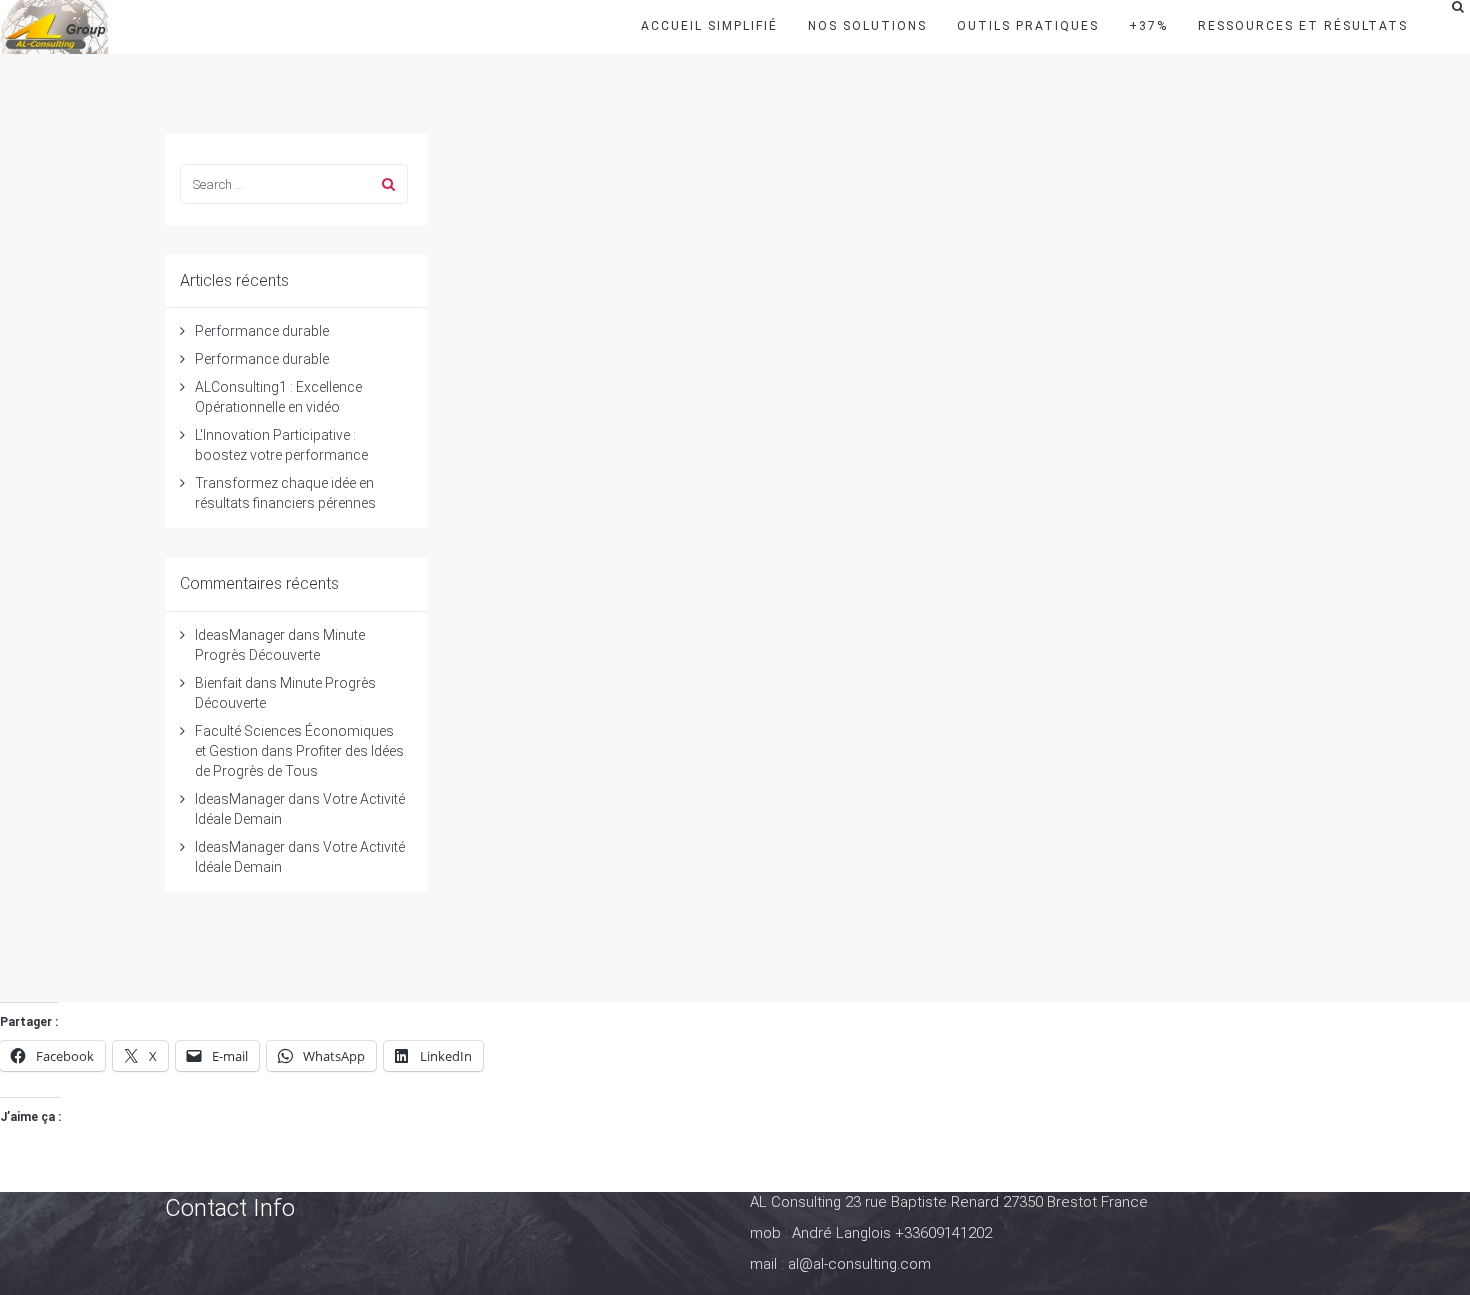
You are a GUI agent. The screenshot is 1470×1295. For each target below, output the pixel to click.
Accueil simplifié (709, 26)
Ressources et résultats (1303, 26)
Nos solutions (867, 26)
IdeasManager (240, 635)
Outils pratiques (1028, 26)
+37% (1148, 26)
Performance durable (262, 331)
